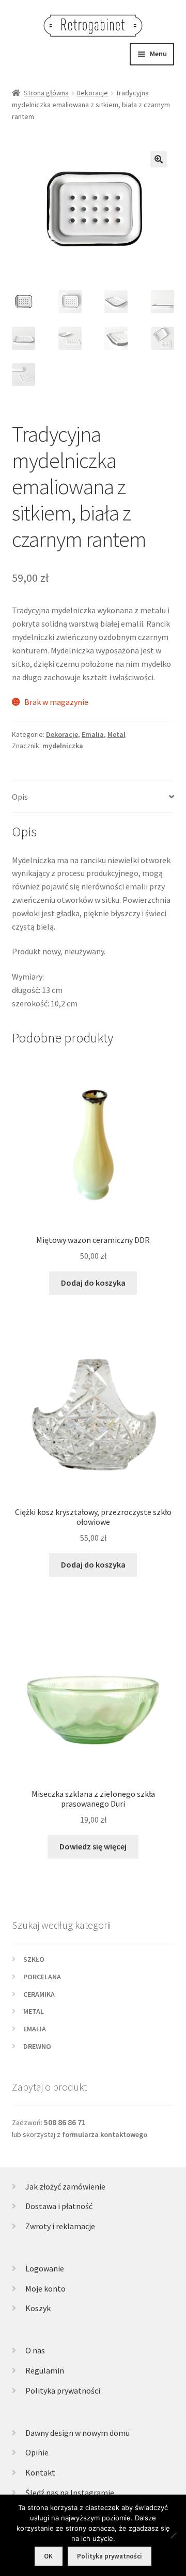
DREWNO (37, 2046)
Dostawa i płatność (59, 2206)
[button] (159, 159)
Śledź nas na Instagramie (70, 2493)
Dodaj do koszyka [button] (93, 1283)
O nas (35, 2350)
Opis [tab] (20, 797)
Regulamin (45, 2370)
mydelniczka (63, 746)
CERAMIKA (39, 1994)
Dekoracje (92, 93)
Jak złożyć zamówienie (65, 2186)
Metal (117, 734)
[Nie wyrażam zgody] (173, 2535)
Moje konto (45, 2288)
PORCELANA (42, 1977)
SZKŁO (34, 1959)
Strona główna (46, 93)
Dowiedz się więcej (93, 1846)
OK (48, 2556)
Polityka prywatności (63, 2390)
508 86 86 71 (65, 2122)
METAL (34, 2011)
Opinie (37, 2452)
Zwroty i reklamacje (60, 2226)
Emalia (93, 734)
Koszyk (38, 2308)
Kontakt (40, 2472)
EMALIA (35, 2029)
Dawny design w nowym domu (78, 2433)
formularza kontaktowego (105, 2134)
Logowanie (45, 2268)
